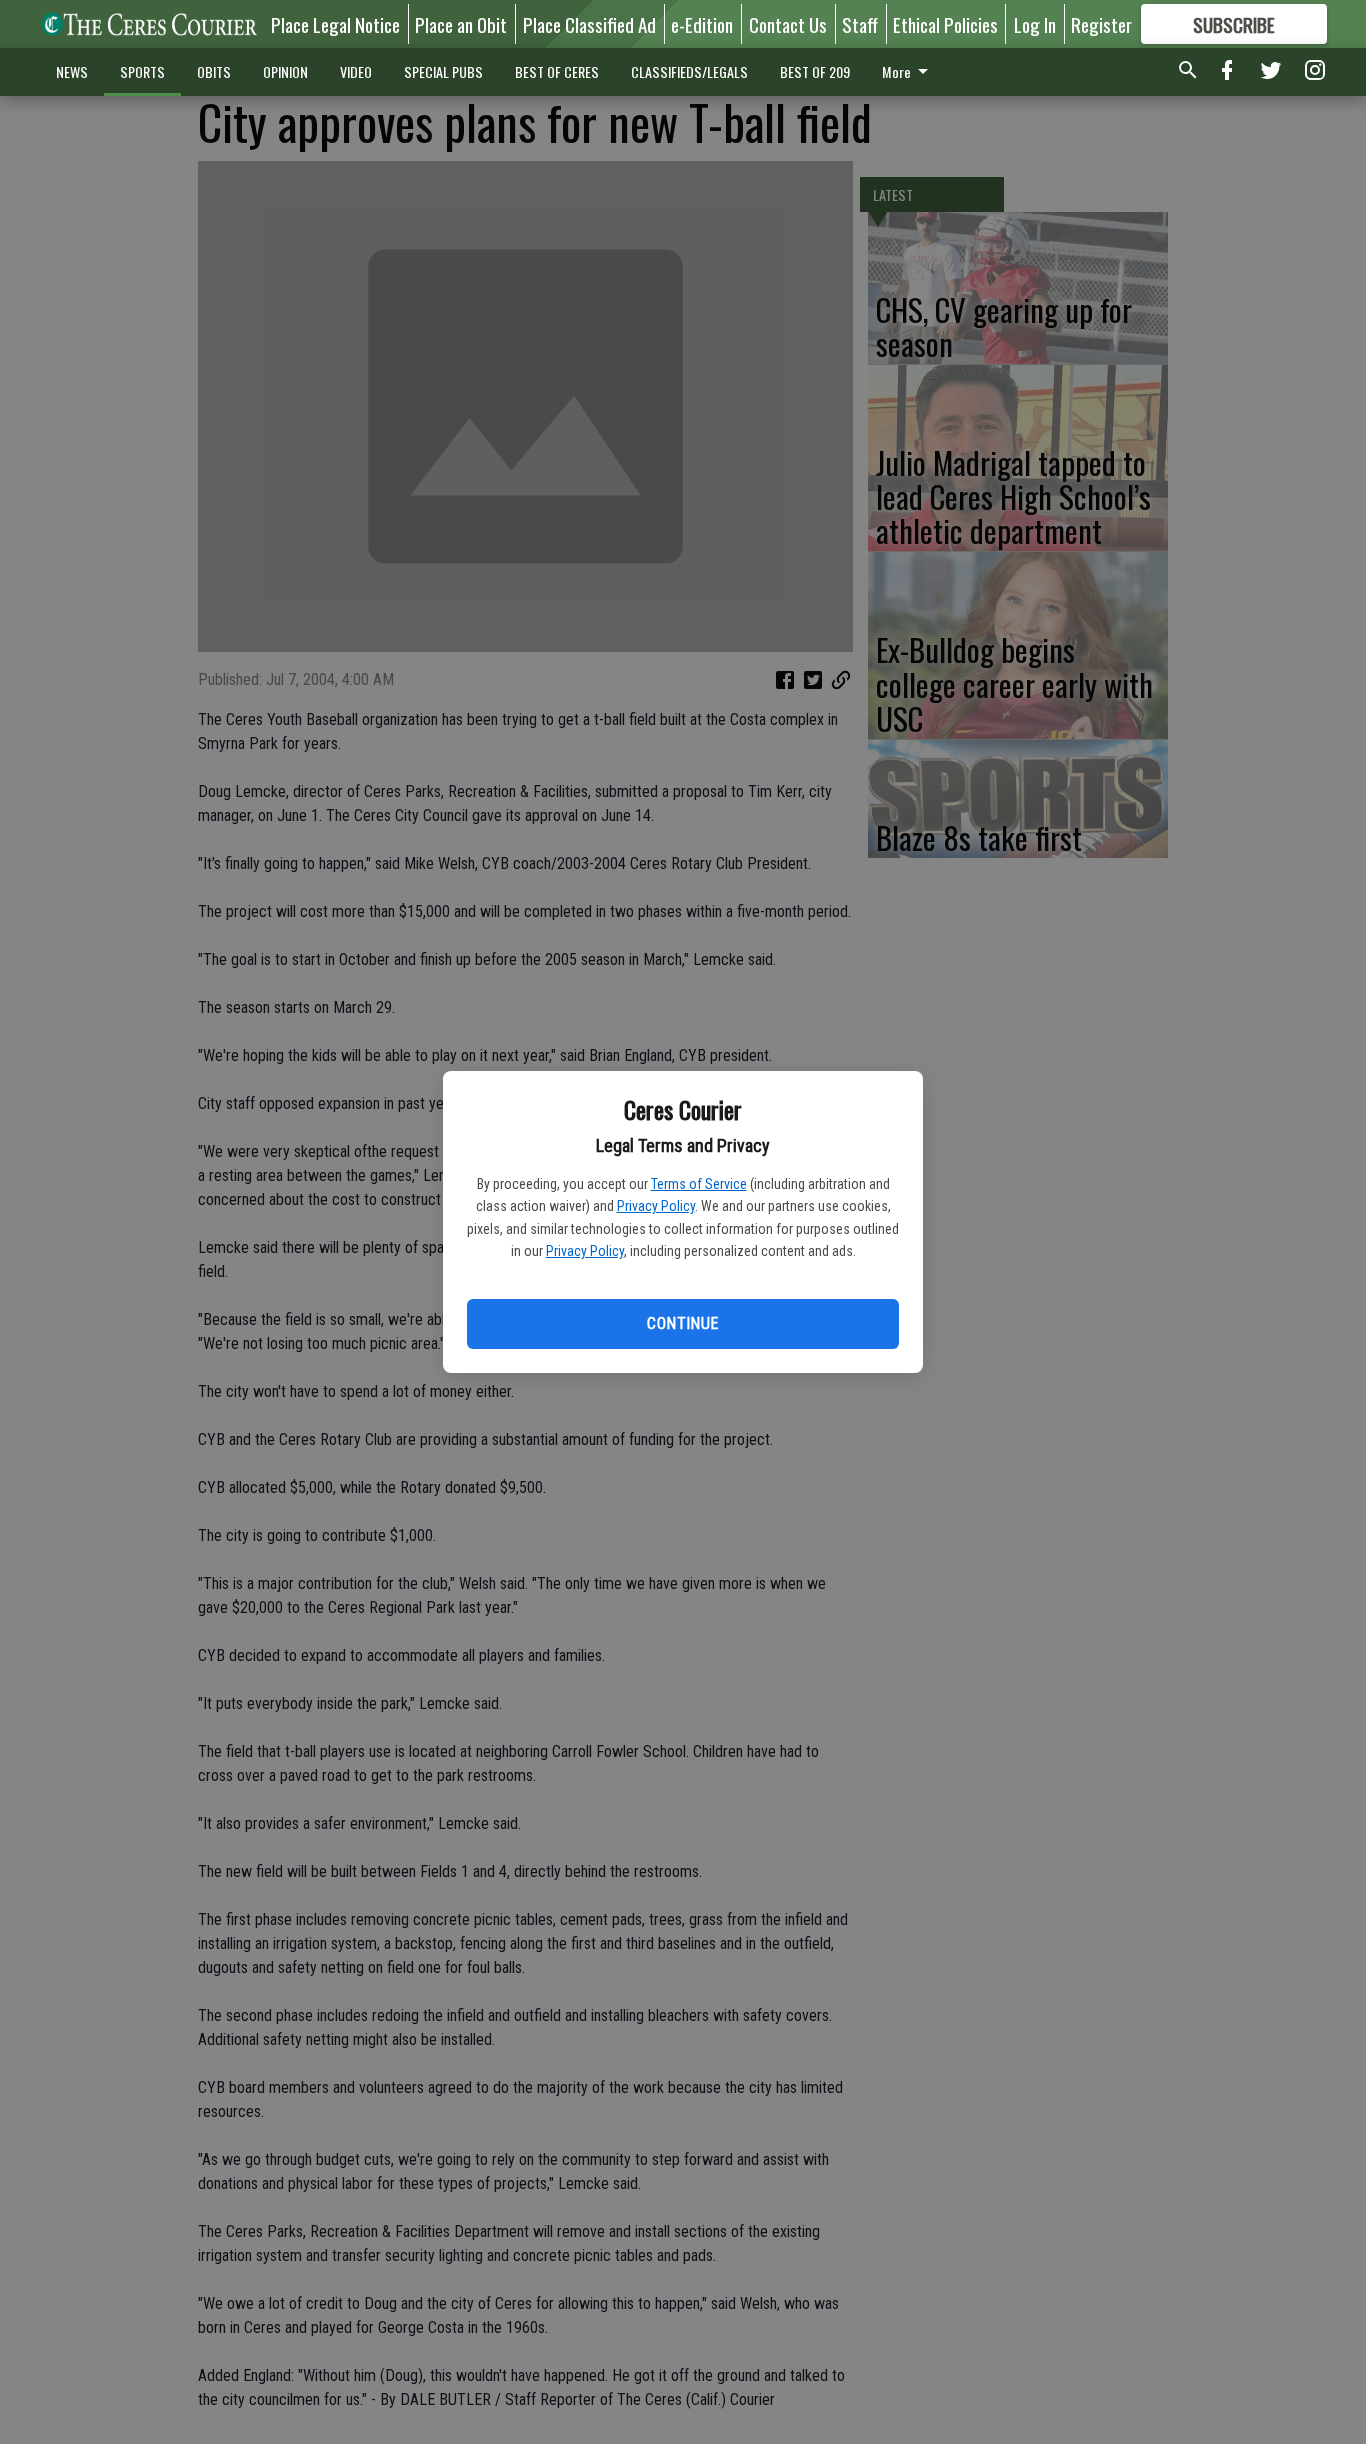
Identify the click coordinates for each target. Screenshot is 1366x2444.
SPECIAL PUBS (443, 71)
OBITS (214, 71)
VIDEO (356, 71)
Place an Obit (461, 24)
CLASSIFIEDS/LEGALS (689, 71)
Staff (860, 24)
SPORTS (142, 71)
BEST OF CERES (557, 71)
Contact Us (788, 24)
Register (1101, 24)
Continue (682, 1323)
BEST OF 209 (815, 71)
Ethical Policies (945, 24)
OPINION (285, 71)
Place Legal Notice (335, 24)
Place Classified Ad (589, 24)
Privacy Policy (656, 1206)
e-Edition (702, 24)
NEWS (72, 71)
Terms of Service (699, 1184)
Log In (1035, 24)
